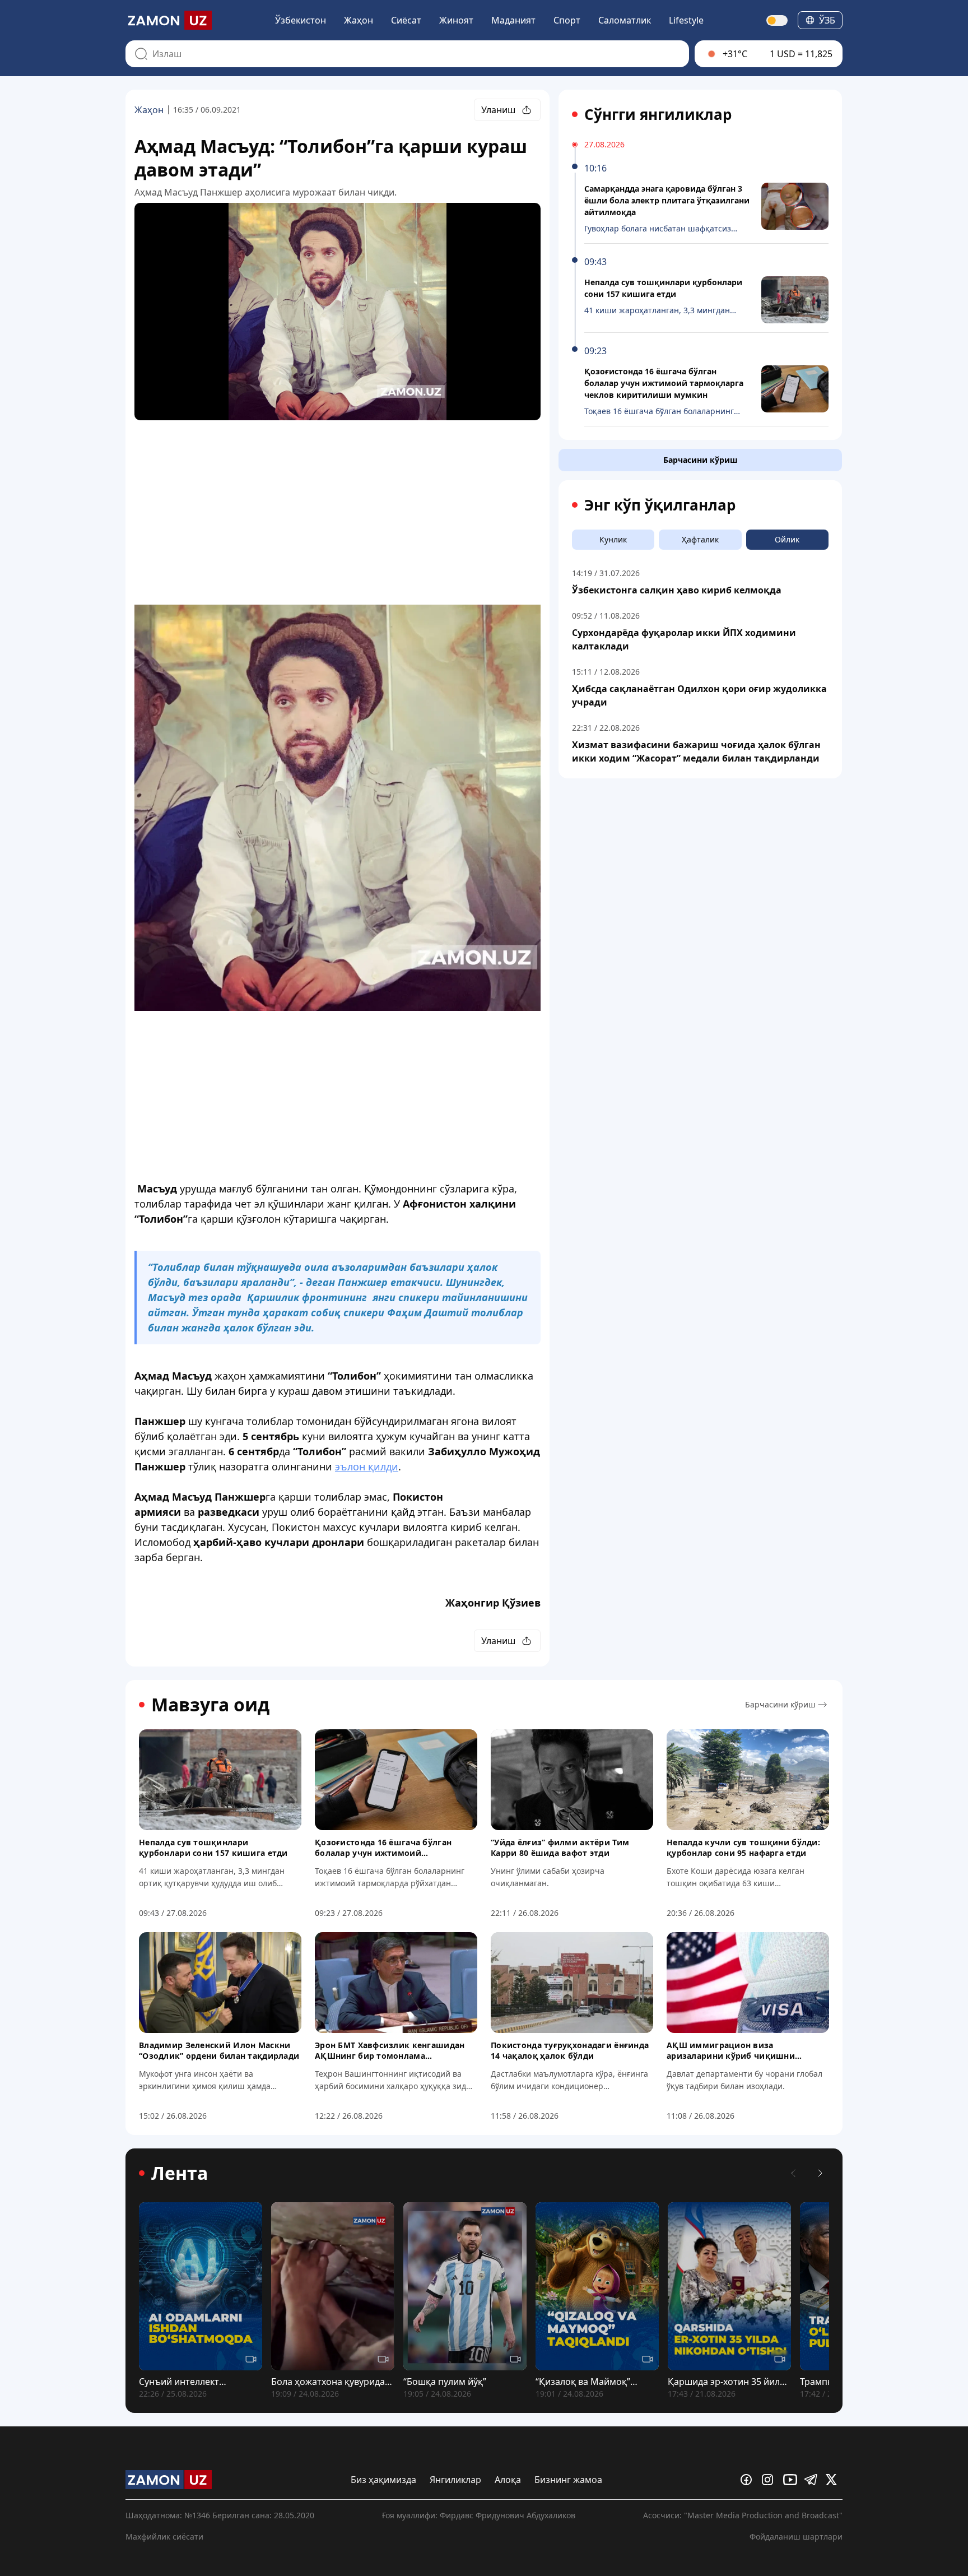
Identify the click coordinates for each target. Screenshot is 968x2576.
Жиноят (456, 20)
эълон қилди (367, 1466)
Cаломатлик (625, 20)
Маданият (513, 20)
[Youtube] (792, 2480)
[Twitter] (834, 2480)
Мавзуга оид (210, 1705)
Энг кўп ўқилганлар (660, 505)
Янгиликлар (455, 2480)
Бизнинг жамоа (568, 2480)
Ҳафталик (700, 539)
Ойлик (787, 539)
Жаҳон (359, 20)
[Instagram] (770, 2480)
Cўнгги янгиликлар (658, 114)
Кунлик (613, 539)
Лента (180, 2173)
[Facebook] (749, 2480)
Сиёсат (406, 20)
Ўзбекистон (301, 20)
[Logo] (169, 20)
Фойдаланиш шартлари (796, 2536)
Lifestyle (686, 20)
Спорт (567, 20)
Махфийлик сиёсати (164, 2536)
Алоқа (508, 2480)
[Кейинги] (820, 2173)
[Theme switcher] (778, 20)
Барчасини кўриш (701, 460)
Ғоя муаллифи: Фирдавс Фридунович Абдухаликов (479, 2515)
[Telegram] (813, 2480)
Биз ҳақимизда (383, 2480)
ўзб (827, 20)
